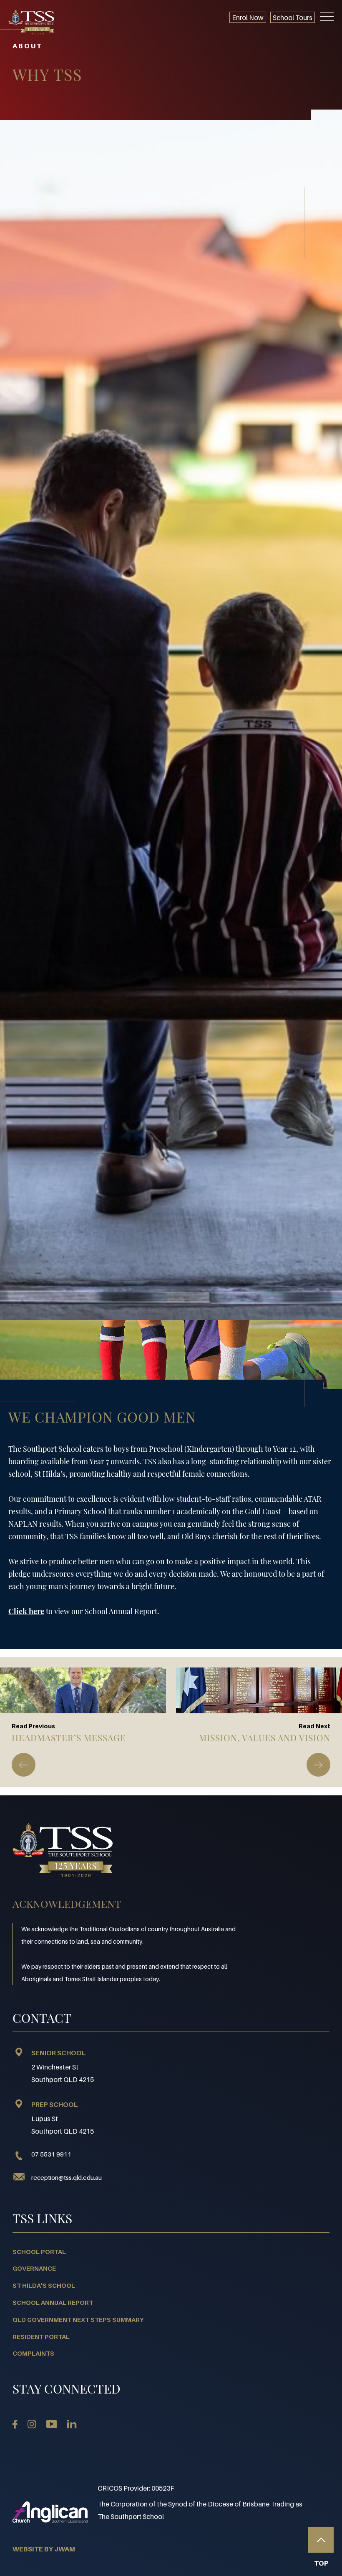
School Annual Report (53, 2302)
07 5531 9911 (51, 2154)
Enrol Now (248, 17)
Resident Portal (41, 2336)
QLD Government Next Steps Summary (78, 2319)
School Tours (293, 17)
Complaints (33, 2353)
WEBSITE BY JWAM (44, 2549)
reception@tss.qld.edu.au (67, 2177)
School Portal (39, 2252)
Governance (34, 2268)
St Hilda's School (44, 2285)
